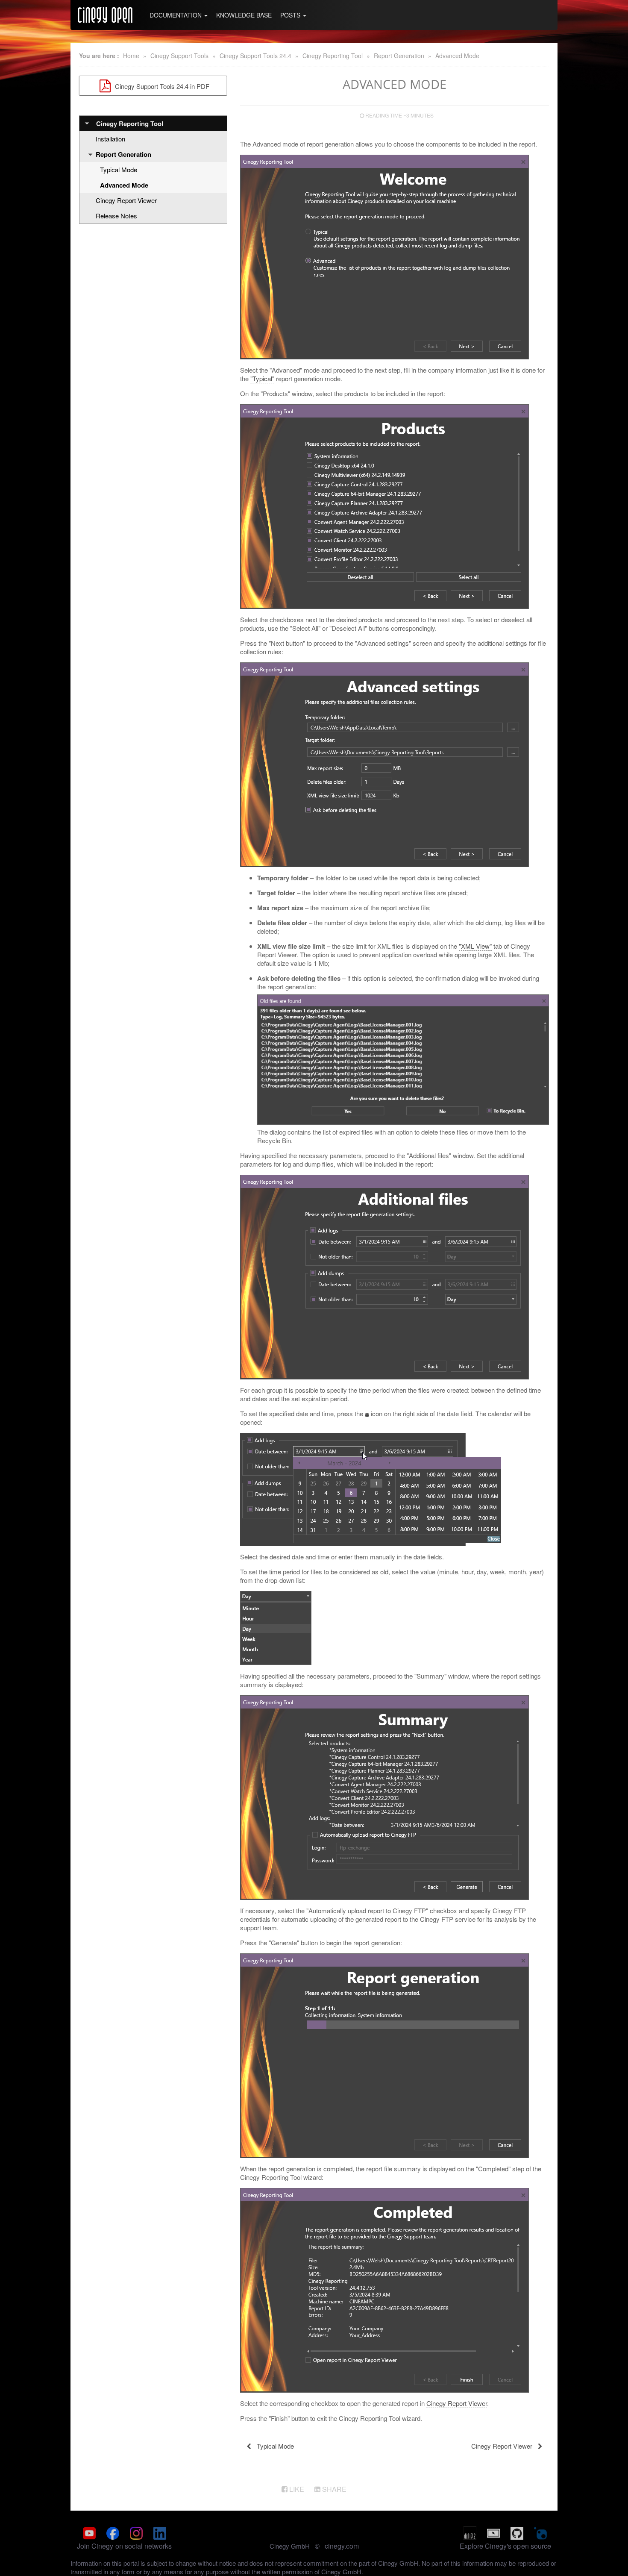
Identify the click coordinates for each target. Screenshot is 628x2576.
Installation (110, 139)
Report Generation (399, 56)
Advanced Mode (457, 56)
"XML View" (475, 946)
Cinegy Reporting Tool (333, 56)
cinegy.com (342, 2546)
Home (131, 56)
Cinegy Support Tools (179, 56)
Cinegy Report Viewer (126, 200)
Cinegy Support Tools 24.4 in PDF (161, 86)
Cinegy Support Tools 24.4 (255, 56)
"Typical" (262, 378)
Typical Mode (119, 169)
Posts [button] (291, 15)
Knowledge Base (244, 15)
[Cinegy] (105, 15)
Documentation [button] (176, 15)
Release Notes (116, 216)
